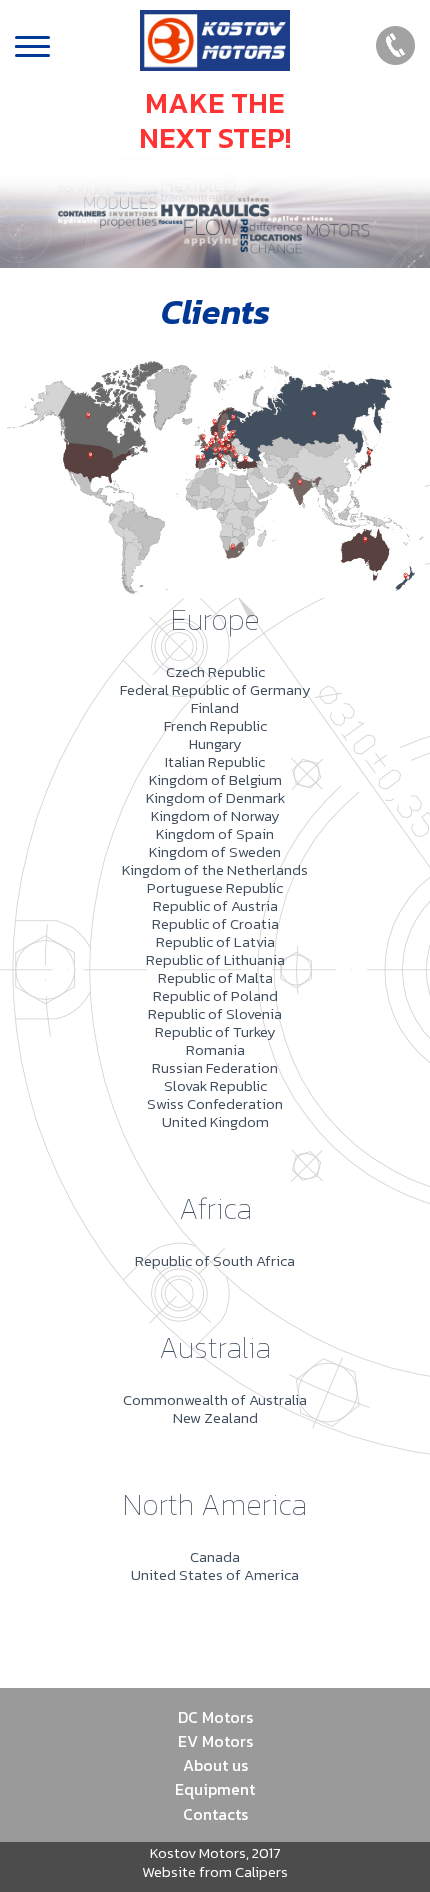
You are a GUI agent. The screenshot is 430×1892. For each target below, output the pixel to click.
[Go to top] (394, 1846)
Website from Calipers (215, 1871)
